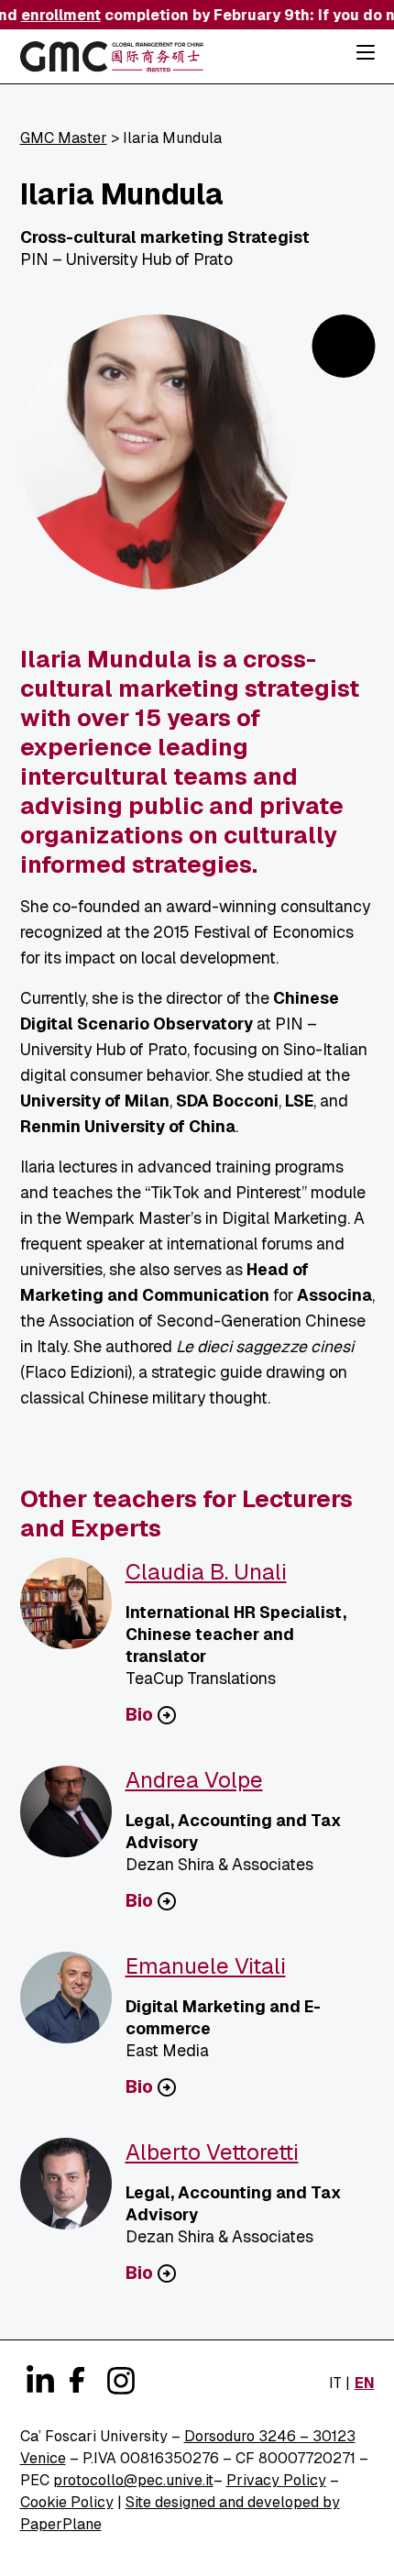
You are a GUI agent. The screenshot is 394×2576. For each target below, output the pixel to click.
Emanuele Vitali (206, 1966)
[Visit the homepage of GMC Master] (112, 60)
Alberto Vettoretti (212, 2152)
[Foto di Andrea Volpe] (73, 1819)
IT (335, 2383)
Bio (139, 1715)
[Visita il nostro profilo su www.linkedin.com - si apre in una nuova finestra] (38, 2381)
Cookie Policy (67, 2502)
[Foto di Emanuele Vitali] (73, 2005)
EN (365, 2383)
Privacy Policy (276, 2480)
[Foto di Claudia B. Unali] (73, 1611)
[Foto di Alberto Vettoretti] (73, 2191)
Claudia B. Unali (206, 1572)
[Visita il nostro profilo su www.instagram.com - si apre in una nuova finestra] (119, 2381)
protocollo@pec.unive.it (133, 2480)
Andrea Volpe (194, 1780)
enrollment (55, 15)
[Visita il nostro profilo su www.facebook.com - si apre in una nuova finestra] (75, 2377)
